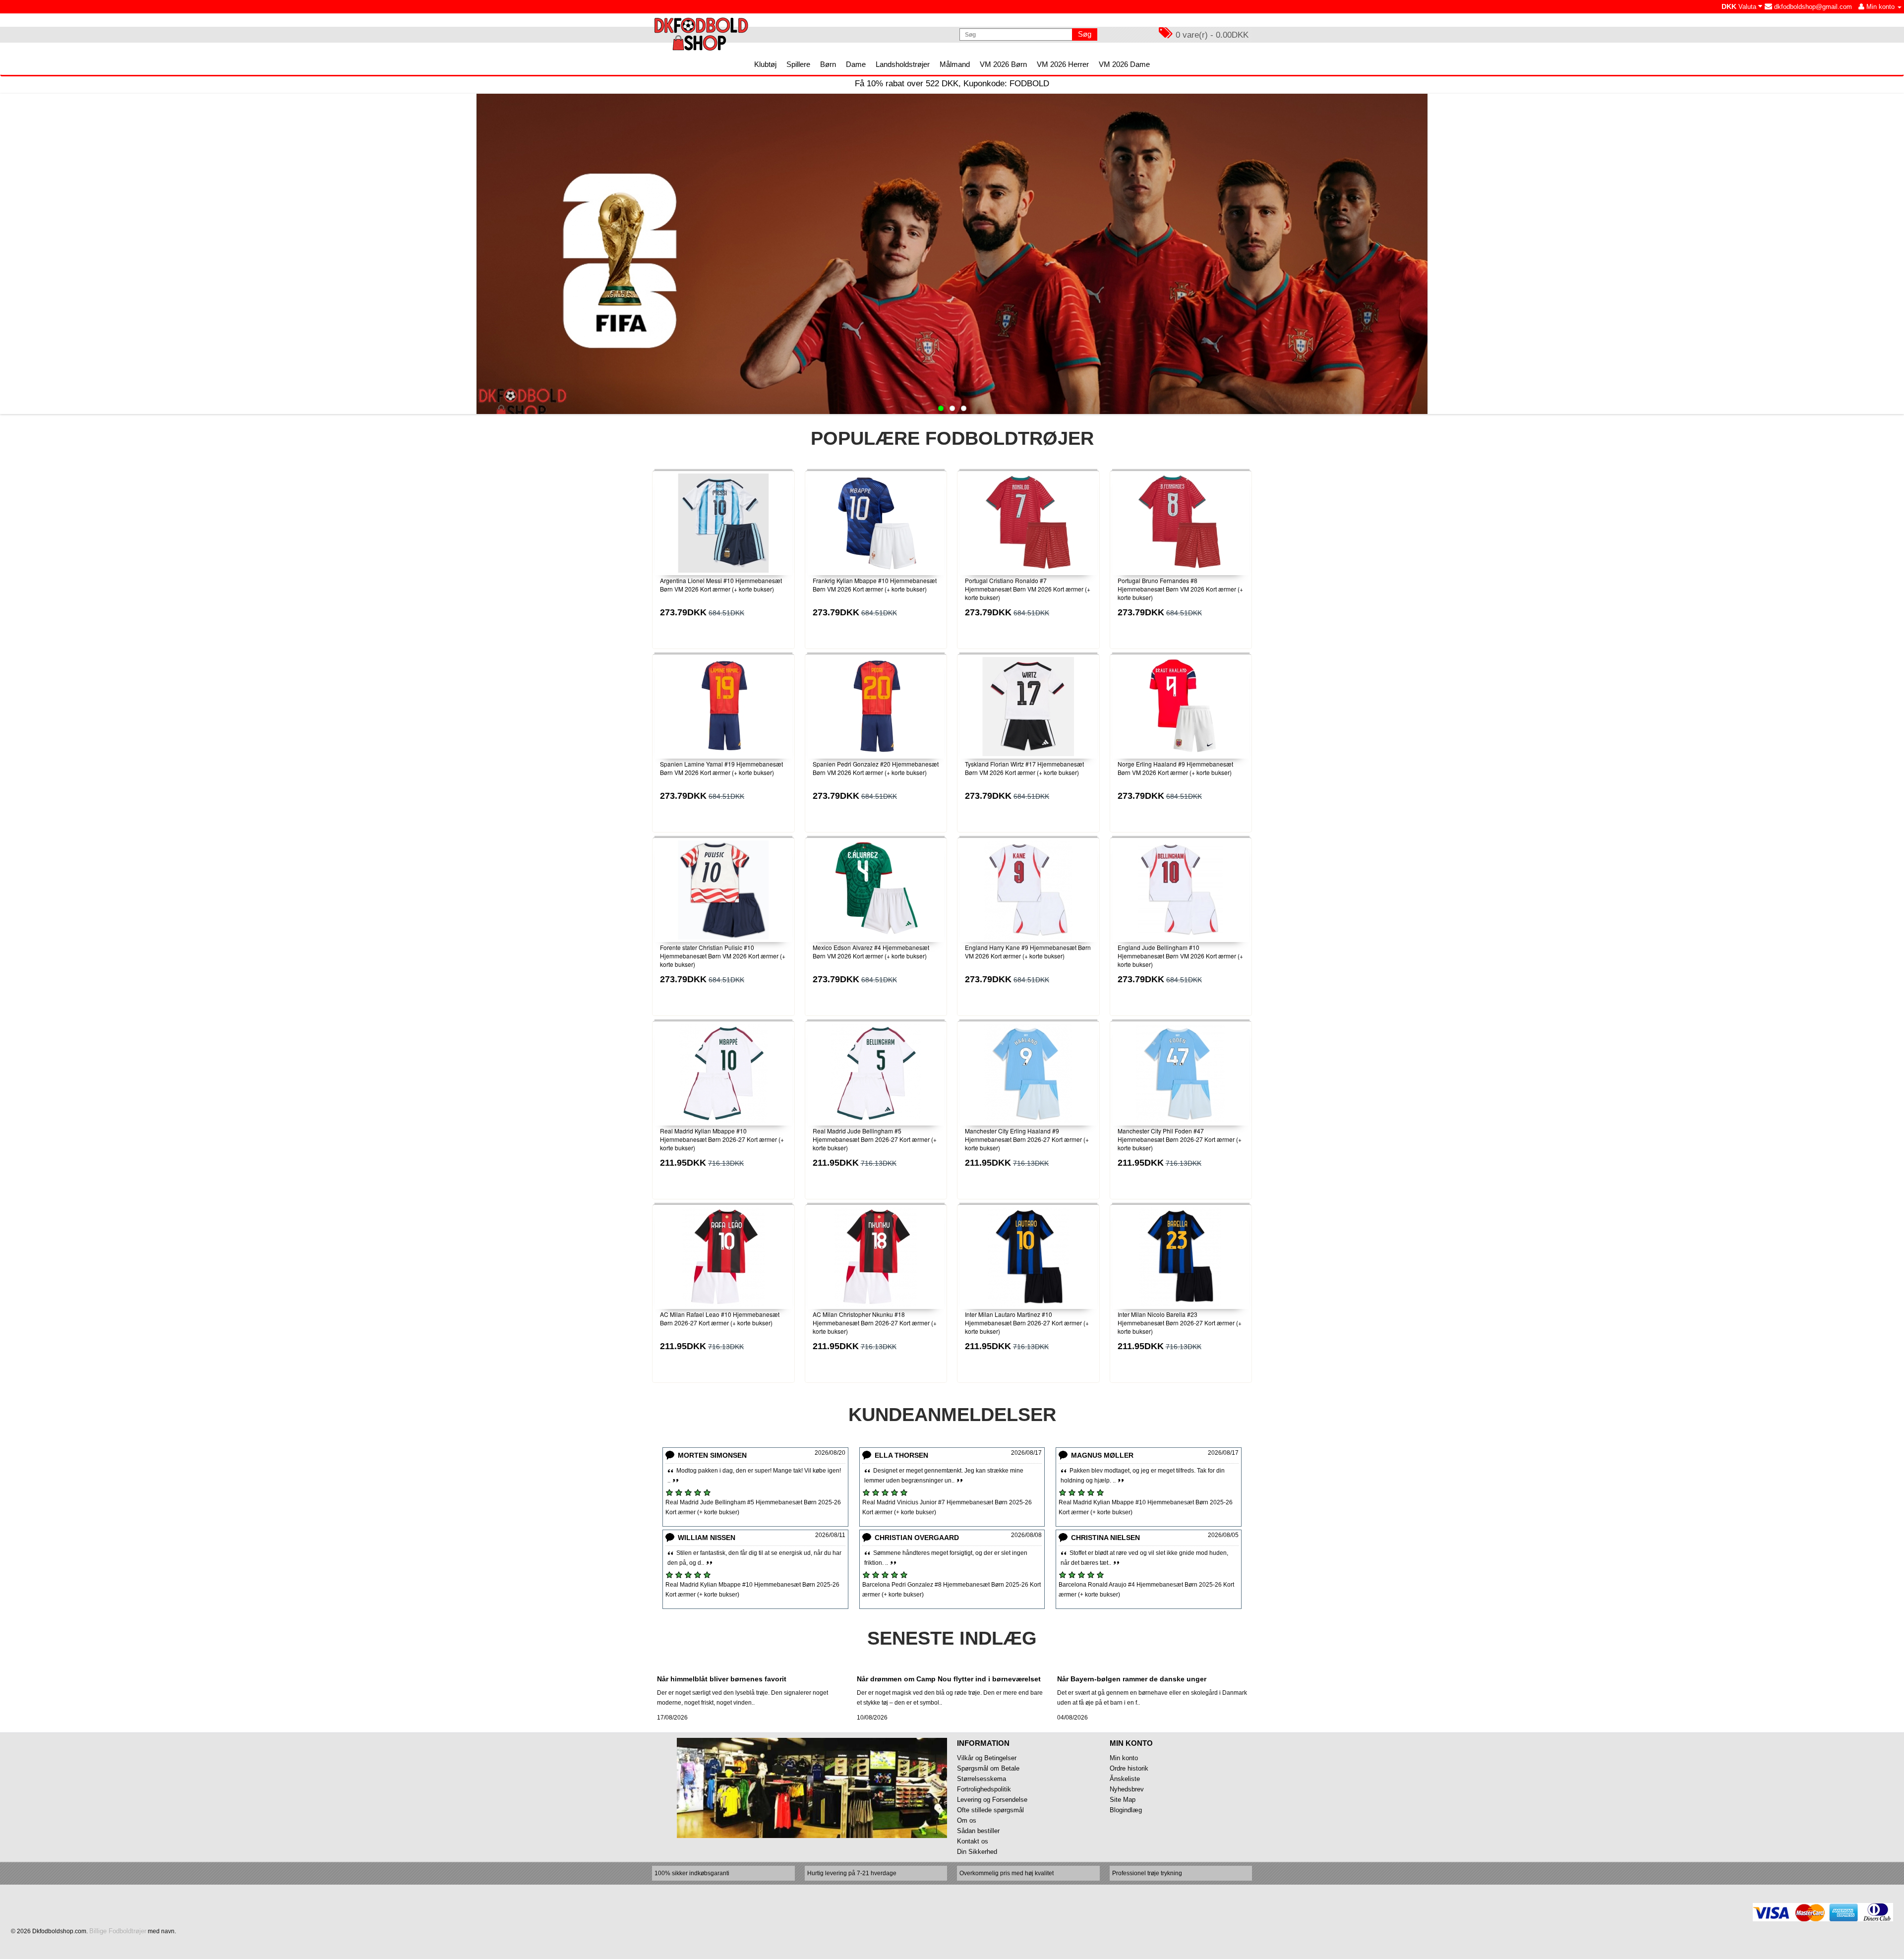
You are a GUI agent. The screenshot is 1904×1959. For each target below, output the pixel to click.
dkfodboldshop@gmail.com (1812, 7)
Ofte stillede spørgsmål (990, 1810)
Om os (967, 1820)
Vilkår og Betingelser (987, 1758)
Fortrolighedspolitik (984, 1789)
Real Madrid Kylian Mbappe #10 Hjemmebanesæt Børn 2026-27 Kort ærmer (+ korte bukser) (722, 1139)
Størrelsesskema (982, 1779)
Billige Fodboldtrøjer (118, 1931)
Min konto (1124, 1758)
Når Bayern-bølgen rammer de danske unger (1132, 1679)
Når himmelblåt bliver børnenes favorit (722, 1679)
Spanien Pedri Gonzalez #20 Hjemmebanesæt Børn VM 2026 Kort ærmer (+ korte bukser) (876, 768)
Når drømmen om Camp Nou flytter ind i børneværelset (949, 1679)
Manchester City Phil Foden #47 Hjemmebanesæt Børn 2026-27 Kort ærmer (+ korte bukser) (1180, 1139)
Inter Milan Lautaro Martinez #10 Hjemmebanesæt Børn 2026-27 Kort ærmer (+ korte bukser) (1027, 1323)
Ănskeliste (1125, 1779)
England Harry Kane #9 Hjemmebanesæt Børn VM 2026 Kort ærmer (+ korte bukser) (1028, 951)
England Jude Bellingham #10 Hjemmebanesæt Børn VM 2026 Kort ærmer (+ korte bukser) (1180, 956)
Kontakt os (973, 1841)
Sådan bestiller (978, 1831)
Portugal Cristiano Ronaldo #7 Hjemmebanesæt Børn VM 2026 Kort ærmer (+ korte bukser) (1028, 589)
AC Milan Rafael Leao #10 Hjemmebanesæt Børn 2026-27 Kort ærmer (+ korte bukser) (720, 1318)
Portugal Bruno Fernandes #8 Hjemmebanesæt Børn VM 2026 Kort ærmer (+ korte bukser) (1180, 589)
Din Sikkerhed (977, 1852)
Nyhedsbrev (1127, 1789)
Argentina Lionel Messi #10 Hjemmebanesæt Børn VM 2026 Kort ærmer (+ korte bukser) (721, 585)
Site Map (1123, 1800)
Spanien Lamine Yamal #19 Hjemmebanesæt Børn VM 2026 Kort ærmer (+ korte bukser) (721, 768)
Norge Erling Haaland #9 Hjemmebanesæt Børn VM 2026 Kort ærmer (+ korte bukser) (1175, 768)
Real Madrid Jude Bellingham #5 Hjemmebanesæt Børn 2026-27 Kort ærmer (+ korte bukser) (875, 1139)
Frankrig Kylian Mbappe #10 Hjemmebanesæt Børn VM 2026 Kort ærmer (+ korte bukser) (875, 585)
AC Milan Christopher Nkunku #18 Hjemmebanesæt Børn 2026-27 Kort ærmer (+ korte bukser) (875, 1323)
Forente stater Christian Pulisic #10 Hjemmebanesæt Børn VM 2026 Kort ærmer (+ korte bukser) (723, 956)
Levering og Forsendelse (992, 1800)
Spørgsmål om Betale (988, 1768)
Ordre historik (1129, 1768)
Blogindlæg (1126, 1810)
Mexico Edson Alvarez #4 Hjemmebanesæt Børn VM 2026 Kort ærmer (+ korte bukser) (871, 951)
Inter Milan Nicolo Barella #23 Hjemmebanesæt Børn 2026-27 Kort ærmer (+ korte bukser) (1180, 1323)
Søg (1085, 34)
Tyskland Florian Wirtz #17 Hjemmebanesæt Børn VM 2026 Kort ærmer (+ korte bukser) (1024, 768)
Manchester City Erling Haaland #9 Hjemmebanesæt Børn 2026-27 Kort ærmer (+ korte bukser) (1027, 1139)
